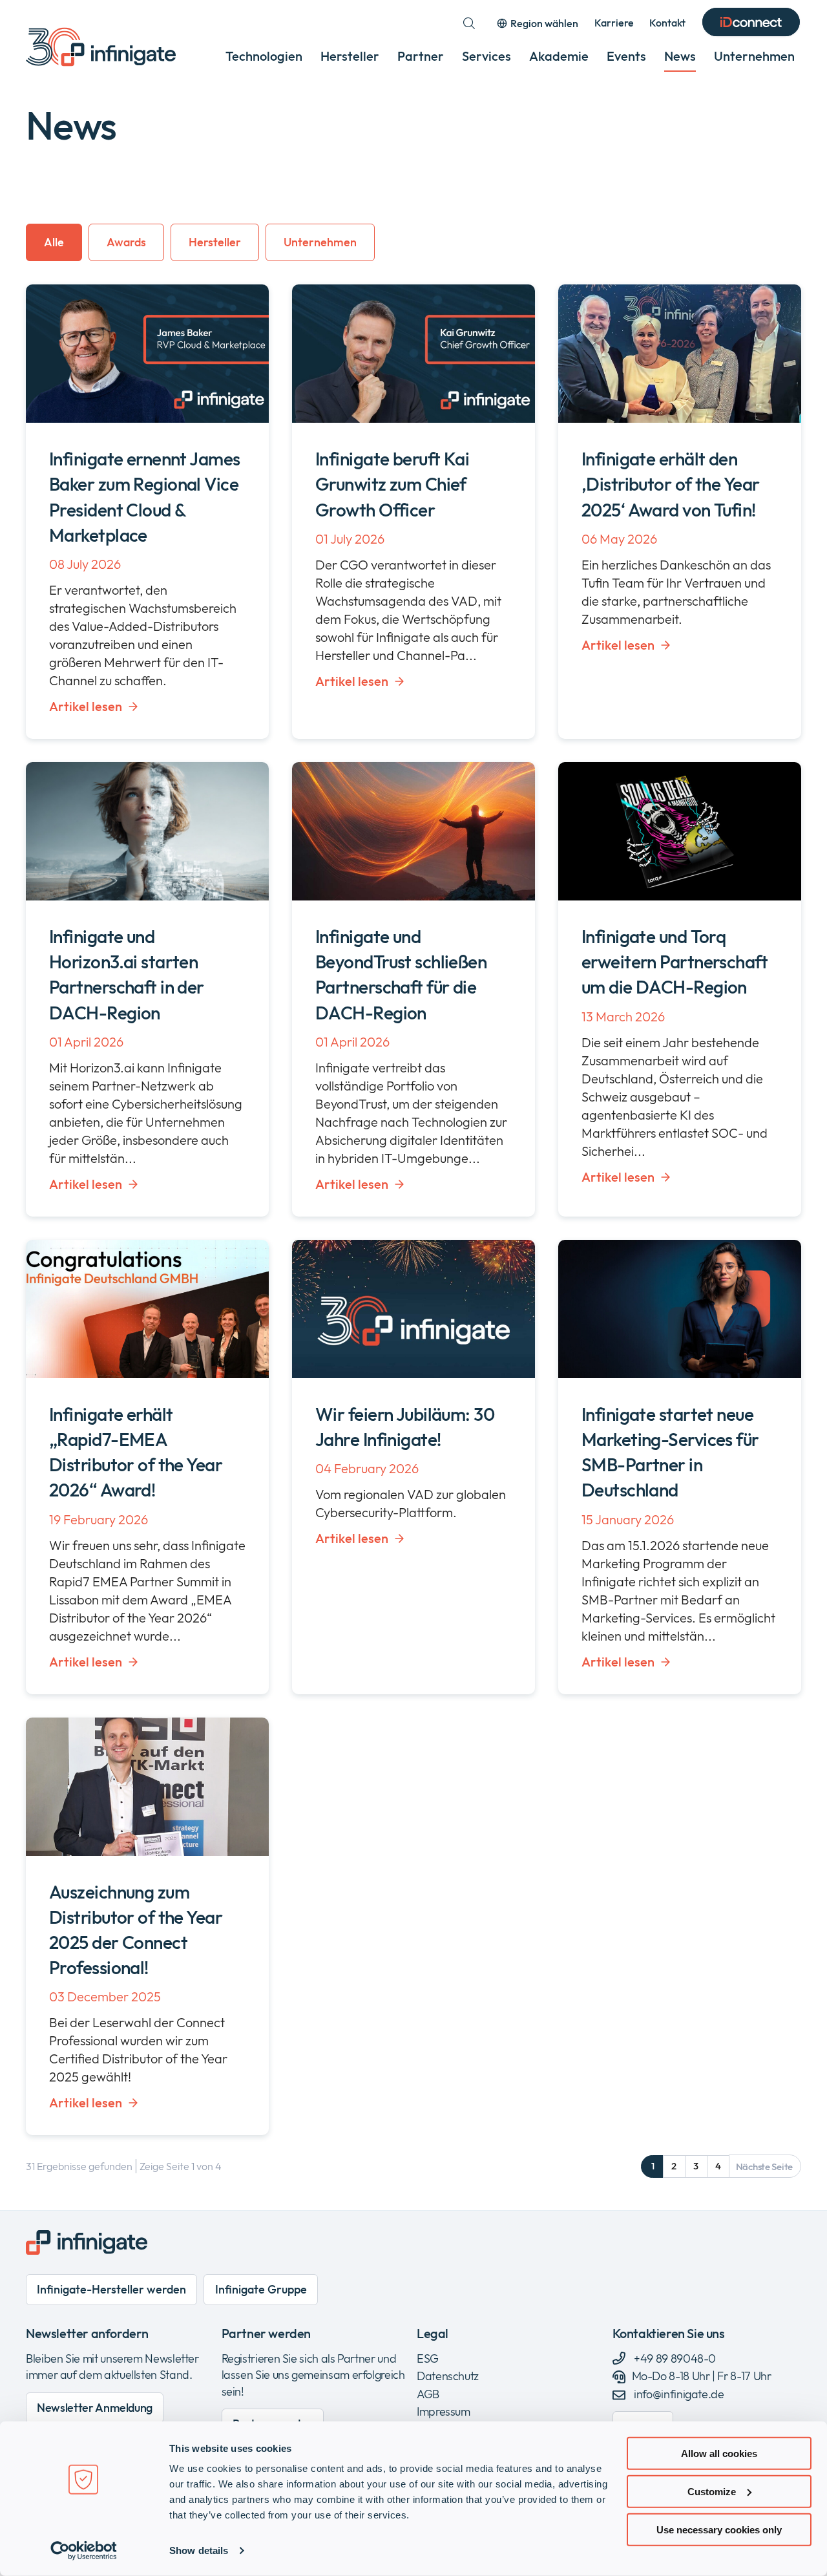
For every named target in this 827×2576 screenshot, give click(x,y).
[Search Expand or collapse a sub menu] (469, 23)
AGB (428, 2394)
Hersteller (350, 56)
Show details (199, 2550)
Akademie (559, 56)
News (680, 56)
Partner (421, 56)
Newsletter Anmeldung (95, 2408)
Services (487, 56)
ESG (428, 2358)
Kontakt (667, 23)
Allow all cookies (719, 2454)
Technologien (264, 56)
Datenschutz (448, 2376)
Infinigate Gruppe (261, 2289)
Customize (712, 2492)
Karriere (614, 23)
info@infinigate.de (679, 2394)
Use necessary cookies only (719, 2529)
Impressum (444, 2411)
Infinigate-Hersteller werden (111, 2289)
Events (626, 56)
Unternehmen (754, 56)
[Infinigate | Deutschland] (101, 47)
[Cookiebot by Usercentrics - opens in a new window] (84, 2551)
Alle (54, 242)
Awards (126, 242)
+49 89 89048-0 (674, 2358)
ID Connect (751, 23)
